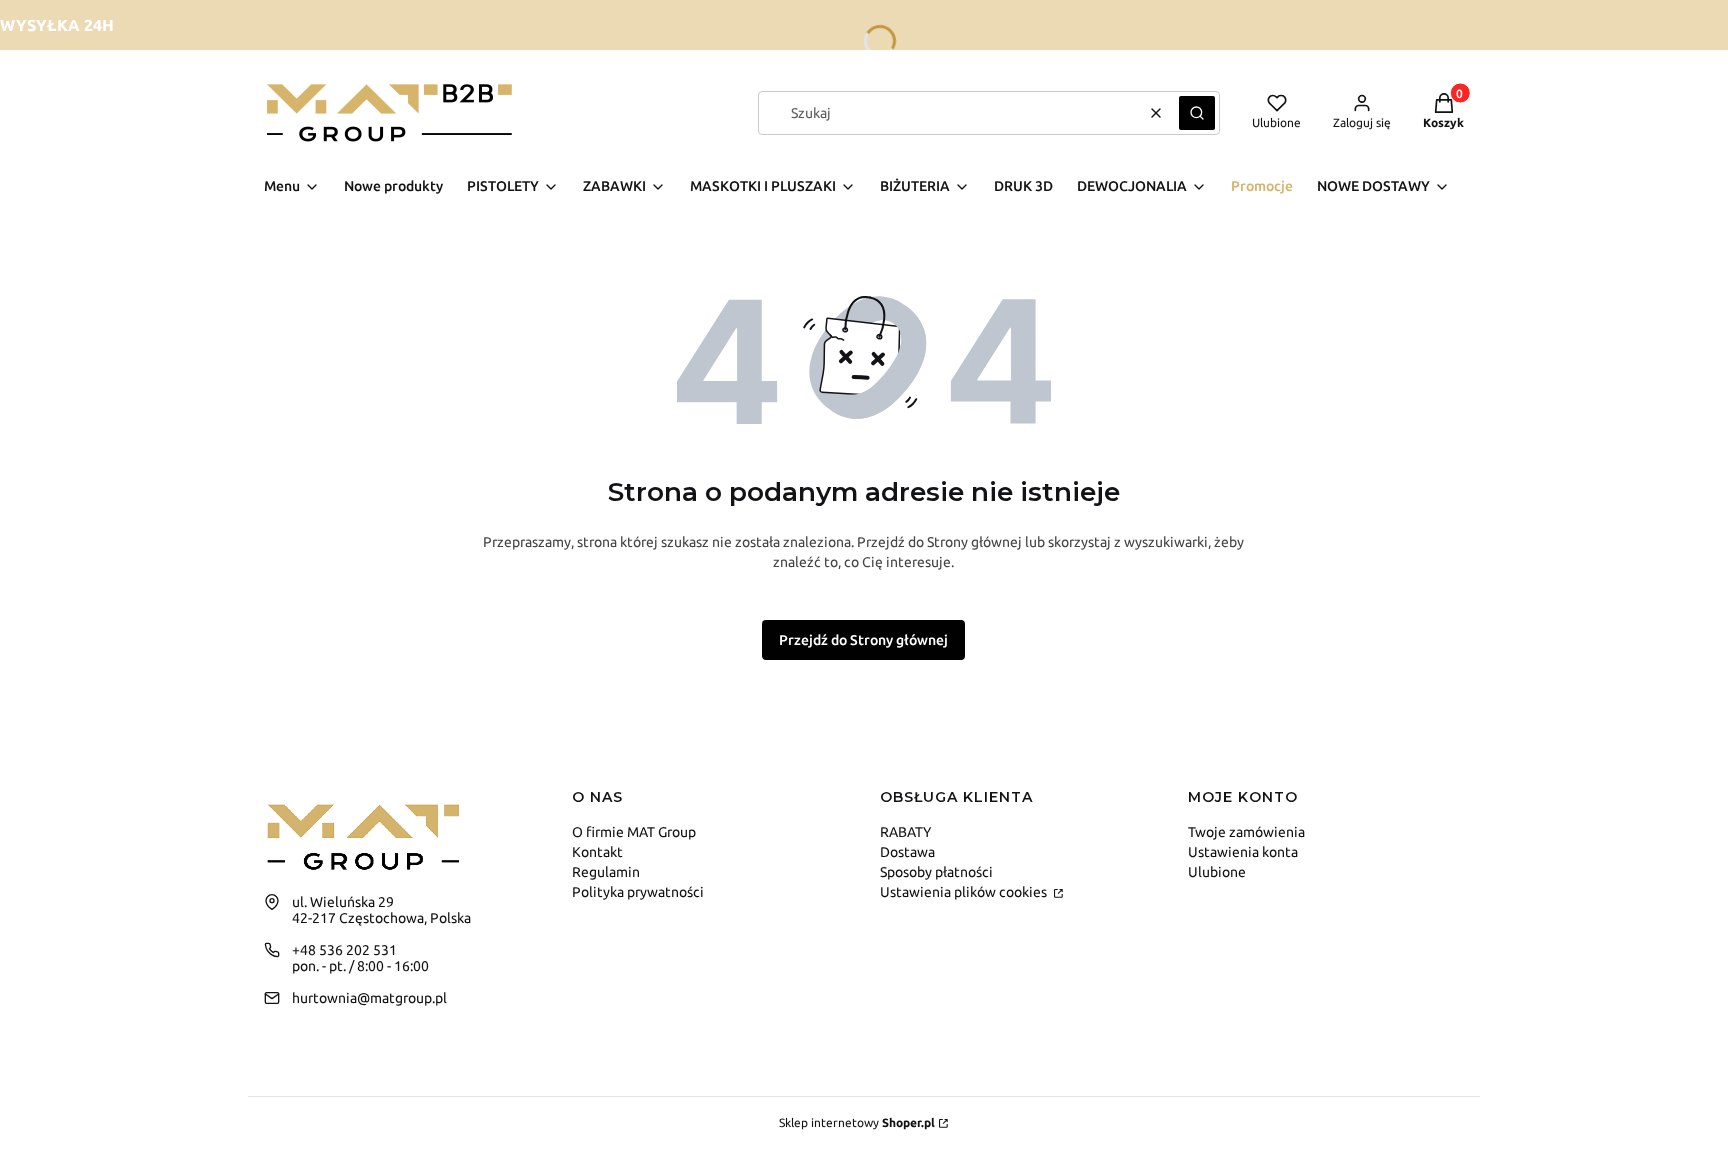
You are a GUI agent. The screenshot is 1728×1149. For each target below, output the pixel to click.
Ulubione (1217, 872)
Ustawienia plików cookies (965, 892)
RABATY (905, 832)
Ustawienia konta (1243, 852)
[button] (1197, 113)
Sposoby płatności (936, 872)
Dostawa (907, 852)
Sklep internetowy (857, 1122)
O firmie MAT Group (634, 832)
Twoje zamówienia (1246, 832)
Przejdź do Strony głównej (863, 640)
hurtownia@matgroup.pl (369, 998)
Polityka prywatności (638, 892)
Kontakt (597, 852)
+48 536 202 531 (344, 950)
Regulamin (606, 872)
